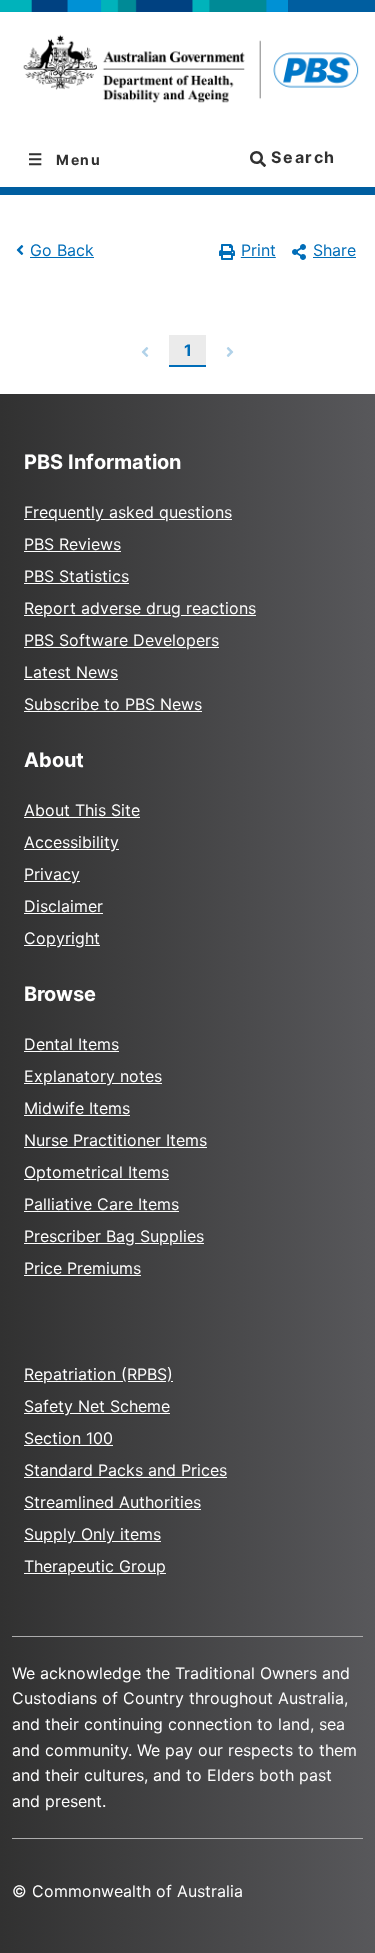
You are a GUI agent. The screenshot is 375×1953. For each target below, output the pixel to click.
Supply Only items (92, 1534)
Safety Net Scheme (97, 1406)
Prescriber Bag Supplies (114, 1236)
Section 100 (68, 1438)
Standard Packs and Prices (125, 1470)
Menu (77, 159)
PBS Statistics (76, 576)
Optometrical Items (96, 1172)
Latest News (71, 672)
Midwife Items (77, 1108)
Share (334, 250)
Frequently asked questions (128, 512)
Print (258, 250)
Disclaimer (63, 906)
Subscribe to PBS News (113, 704)
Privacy (52, 874)
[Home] (187, 72)
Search (301, 157)
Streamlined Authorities (112, 1502)
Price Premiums (82, 1268)
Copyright (62, 938)
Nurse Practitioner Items (115, 1140)
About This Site (82, 810)
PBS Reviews (72, 544)
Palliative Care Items (101, 1204)
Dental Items (71, 1044)
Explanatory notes (93, 1076)
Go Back (62, 250)
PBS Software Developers (121, 640)
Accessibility (71, 842)
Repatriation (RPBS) (98, 1374)
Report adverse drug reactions (140, 608)
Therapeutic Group (95, 1566)
